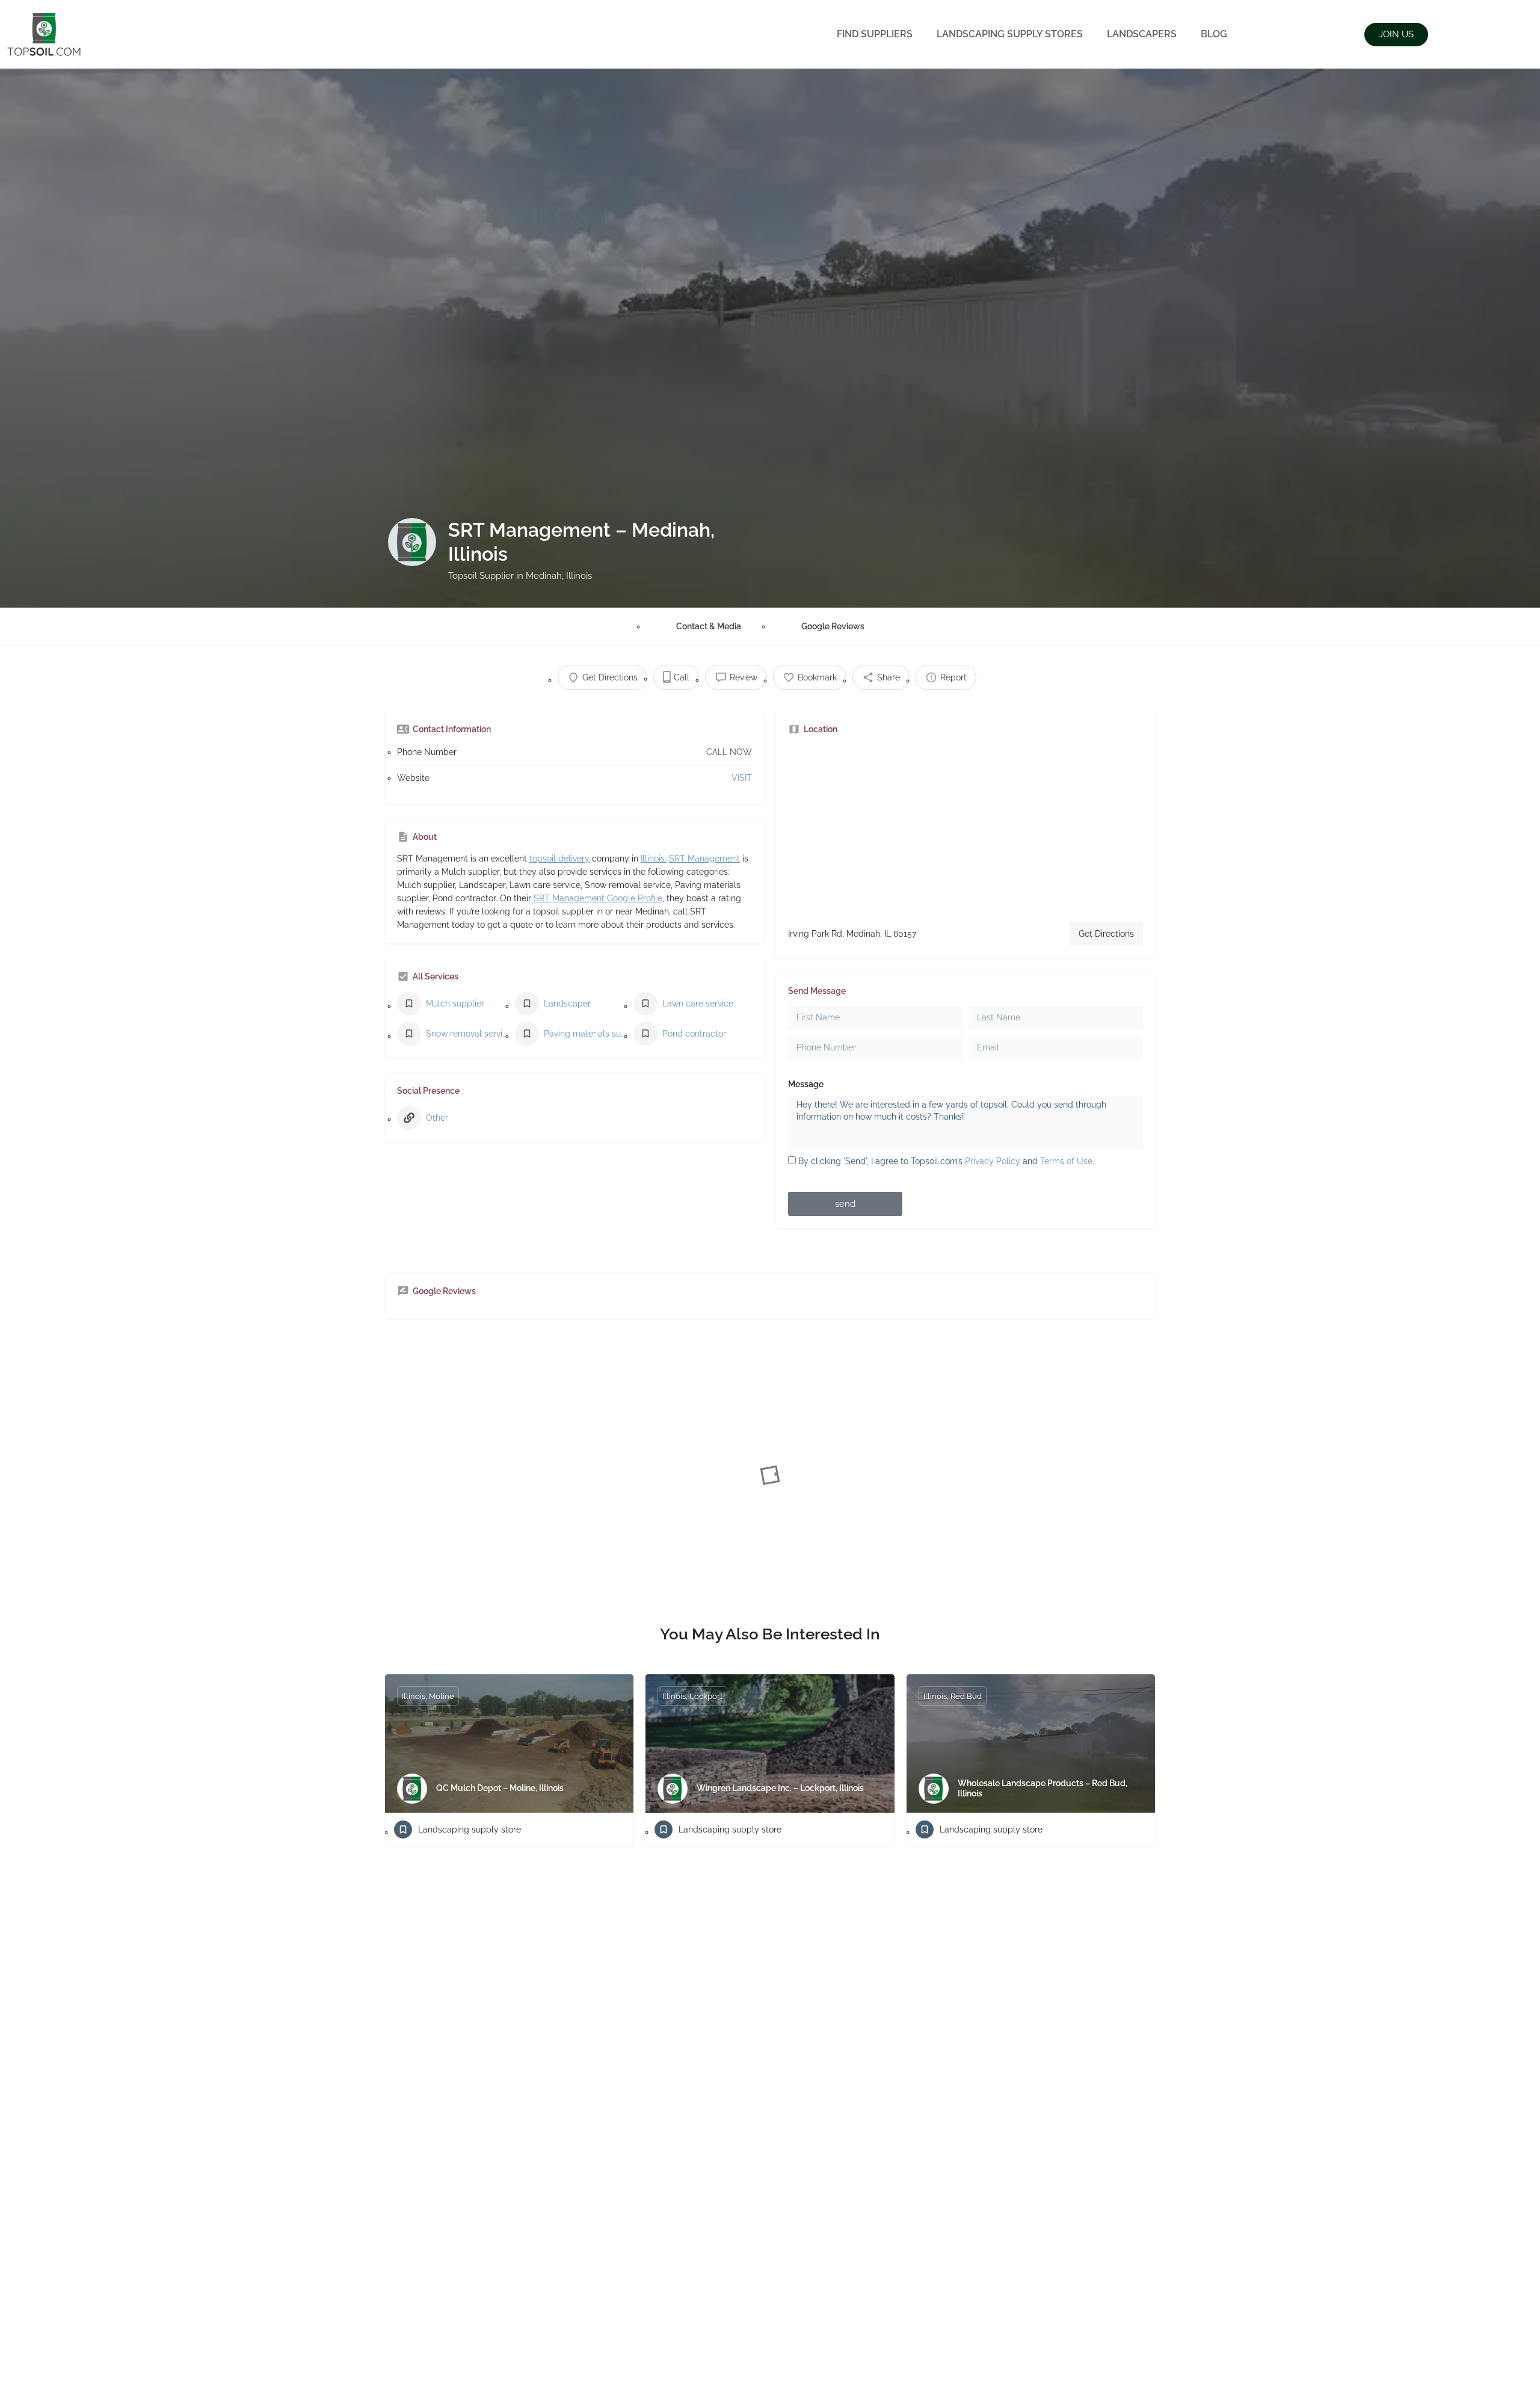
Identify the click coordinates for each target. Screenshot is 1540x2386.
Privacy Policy (993, 1161)
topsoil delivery (559, 859)
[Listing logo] (412, 542)
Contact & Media (709, 626)
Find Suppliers (875, 34)
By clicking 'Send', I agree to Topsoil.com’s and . (946, 1161)
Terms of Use (1066, 1161)
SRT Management (704, 859)
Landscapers (1142, 34)
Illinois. (654, 859)
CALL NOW (729, 752)
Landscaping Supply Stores (1010, 34)
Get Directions (1106, 934)
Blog (1214, 34)
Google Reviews (833, 626)
